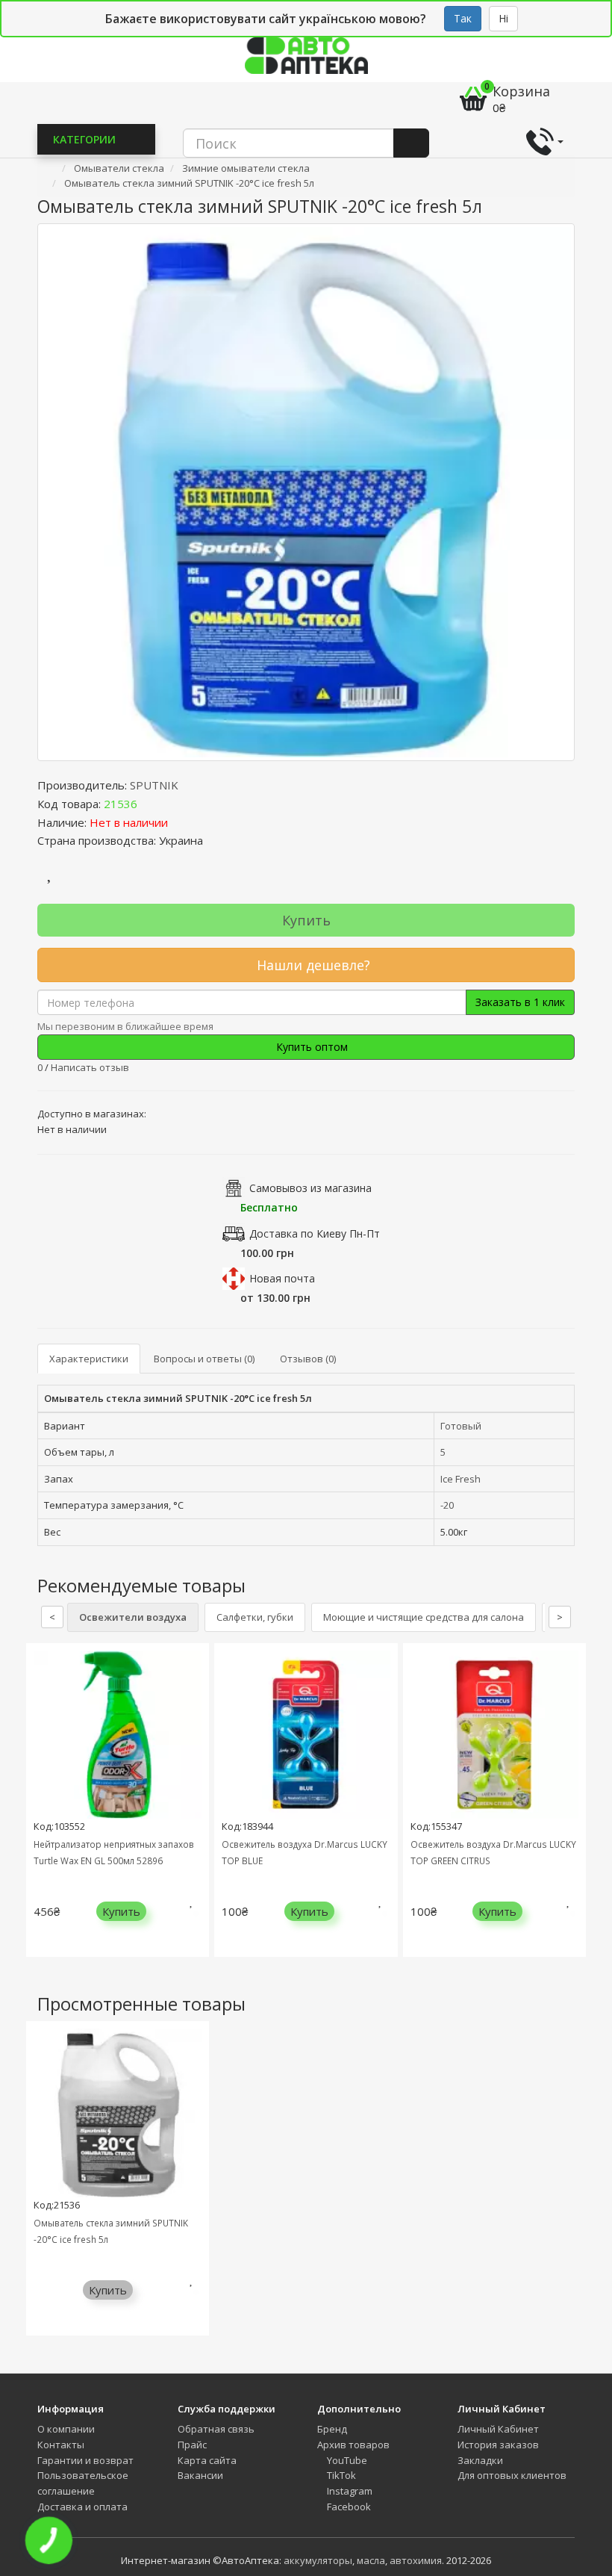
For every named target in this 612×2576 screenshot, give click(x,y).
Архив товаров (353, 2445)
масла (371, 2560)
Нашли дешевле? (312, 965)
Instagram (349, 2491)
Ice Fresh (460, 1479)
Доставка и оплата (82, 2507)
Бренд (332, 2429)
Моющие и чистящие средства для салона (424, 1617)
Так (463, 18)
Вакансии (200, 2475)
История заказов (498, 2445)
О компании (66, 2429)
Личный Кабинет (498, 2429)
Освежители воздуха (133, 1617)
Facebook (348, 2507)
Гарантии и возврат (85, 2460)
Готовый (461, 1426)
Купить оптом (310, 1047)
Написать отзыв (90, 1067)
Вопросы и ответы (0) (204, 1359)
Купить (306, 920)
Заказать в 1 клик (520, 1002)
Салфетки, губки (255, 1617)
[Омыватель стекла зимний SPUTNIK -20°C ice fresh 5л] (306, 492)
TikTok (340, 2475)
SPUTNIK (154, 785)
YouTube (346, 2460)
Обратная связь (216, 2429)
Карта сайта (207, 2460)
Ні (503, 18)
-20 (447, 1505)
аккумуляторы (318, 2560)
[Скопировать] (149, 804)
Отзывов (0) (308, 1359)
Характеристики (89, 1359)
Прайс (192, 2445)
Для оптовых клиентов (512, 2475)
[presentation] (41, 1811)
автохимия (416, 2560)
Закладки (480, 2460)
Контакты (61, 2445)
